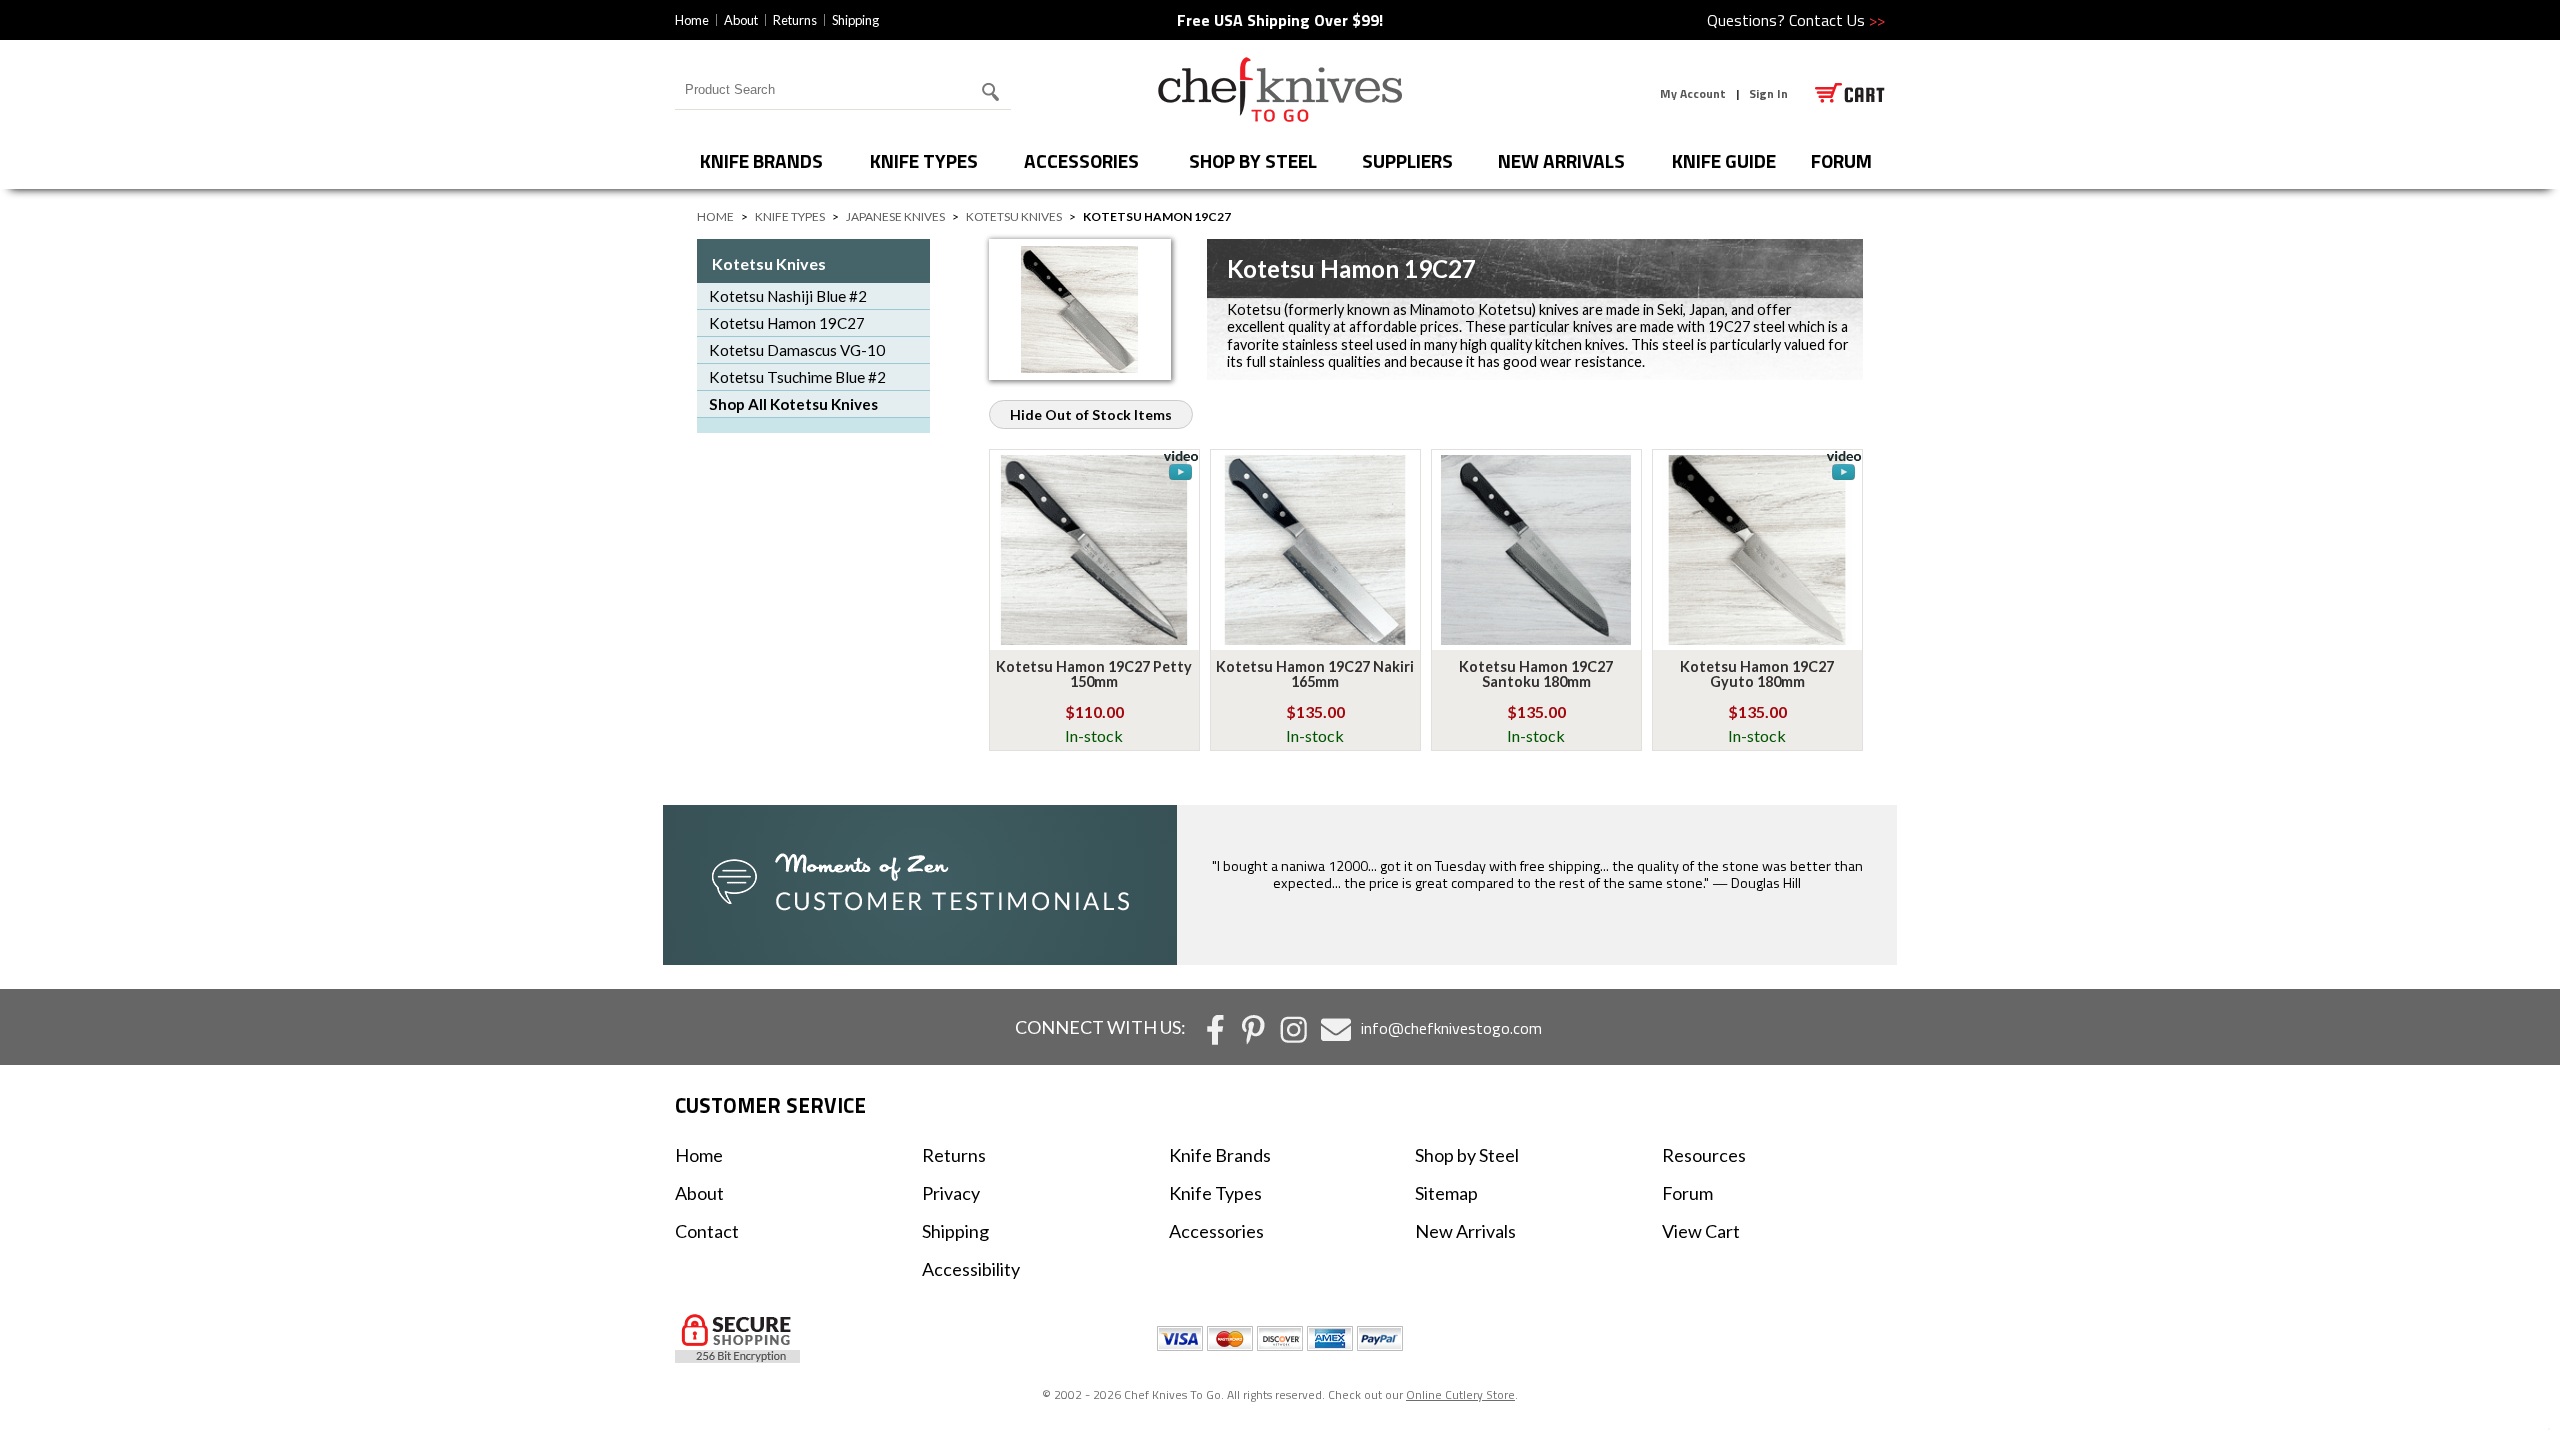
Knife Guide (1724, 160)
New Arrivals (1561, 160)
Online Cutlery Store (1460, 1394)
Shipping (855, 20)
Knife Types (924, 160)
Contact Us (1837, 20)
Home (692, 20)
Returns (795, 20)
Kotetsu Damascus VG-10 (797, 350)
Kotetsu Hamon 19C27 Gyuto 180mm (1757, 673)
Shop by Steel (1253, 160)
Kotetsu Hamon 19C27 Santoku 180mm (1536, 673)
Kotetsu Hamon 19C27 (787, 323)
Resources (1704, 1155)
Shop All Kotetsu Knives (793, 404)
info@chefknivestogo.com (1451, 1028)
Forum (1687, 1193)
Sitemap (1446, 1193)
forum (1841, 160)
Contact (707, 1231)
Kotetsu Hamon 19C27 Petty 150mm (1094, 673)
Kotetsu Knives (1014, 216)
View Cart (1701, 1231)
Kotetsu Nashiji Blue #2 (788, 296)
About (741, 20)
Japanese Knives (895, 216)
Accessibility (971, 1269)
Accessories (1081, 160)
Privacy (951, 1193)
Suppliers (1407, 160)
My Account (1693, 93)
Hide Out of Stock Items (1091, 414)
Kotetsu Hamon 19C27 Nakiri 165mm (1315, 673)
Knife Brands (761, 160)
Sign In (1768, 93)
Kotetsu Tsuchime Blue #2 (797, 377)
